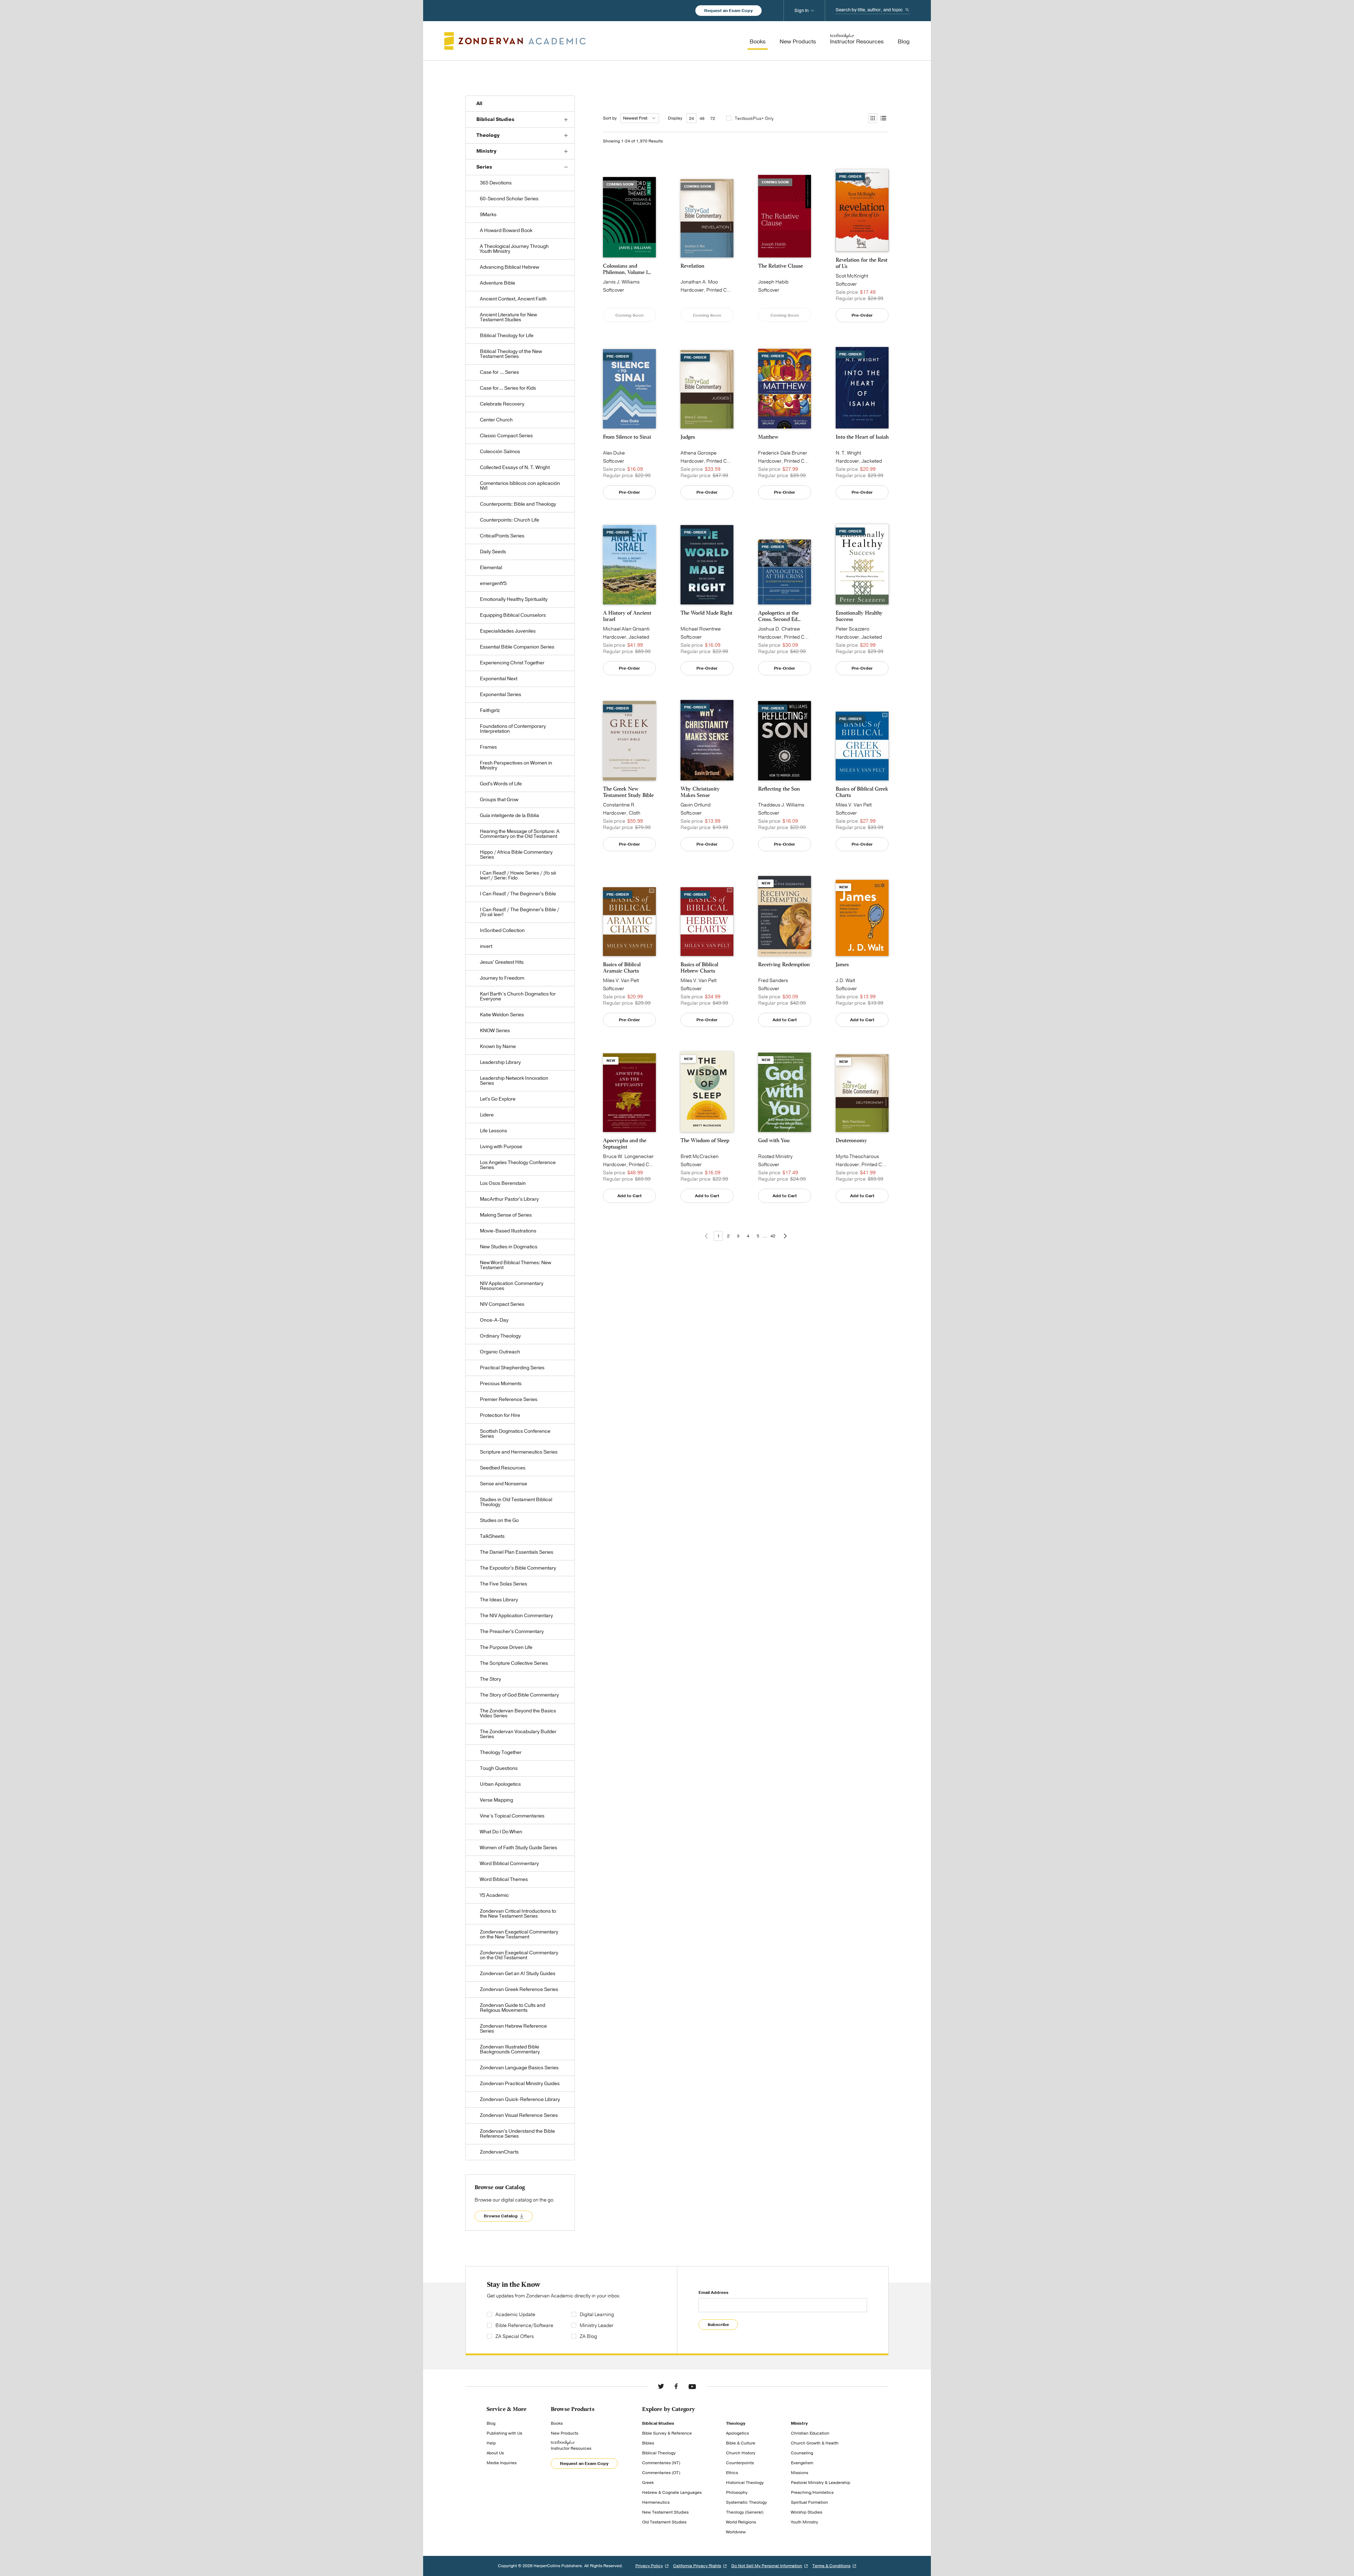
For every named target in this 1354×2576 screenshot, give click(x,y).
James (842, 964)
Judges (688, 437)
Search (907, 10)
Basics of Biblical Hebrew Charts (699, 968)
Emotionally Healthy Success (859, 616)
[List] (883, 118)
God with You (774, 1140)
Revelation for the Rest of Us (862, 263)
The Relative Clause (780, 266)
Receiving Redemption (784, 964)
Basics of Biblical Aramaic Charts (622, 968)
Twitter (661, 2386)
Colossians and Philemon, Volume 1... (627, 269)
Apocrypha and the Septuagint (625, 1144)
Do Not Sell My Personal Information (767, 2566)
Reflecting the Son (779, 789)
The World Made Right (706, 613)
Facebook (676, 2386)
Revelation (693, 266)
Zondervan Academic (515, 41)
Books (557, 2423)
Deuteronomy (851, 1140)
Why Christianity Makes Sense (700, 792)
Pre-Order (862, 315)
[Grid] (872, 118)
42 (773, 1236)
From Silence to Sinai (627, 437)
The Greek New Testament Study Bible (628, 792)
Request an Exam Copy (728, 11)
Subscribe (718, 2325)
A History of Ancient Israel (627, 616)
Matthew (768, 437)
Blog (491, 2423)
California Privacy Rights (697, 2566)
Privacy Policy (649, 2566)
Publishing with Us (504, 2433)
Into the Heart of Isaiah (862, 437)
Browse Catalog (501, 2216)
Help (491, 2443)
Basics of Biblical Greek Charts (862, 792)
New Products (565, 2433)
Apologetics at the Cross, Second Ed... (779, 616)
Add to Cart (785, 1020)
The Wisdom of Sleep (705, 1140)
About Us (495, 2453)
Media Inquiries (502, 2463)
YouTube (692, 2386)
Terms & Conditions (831, 2566)
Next (785, 1236)
